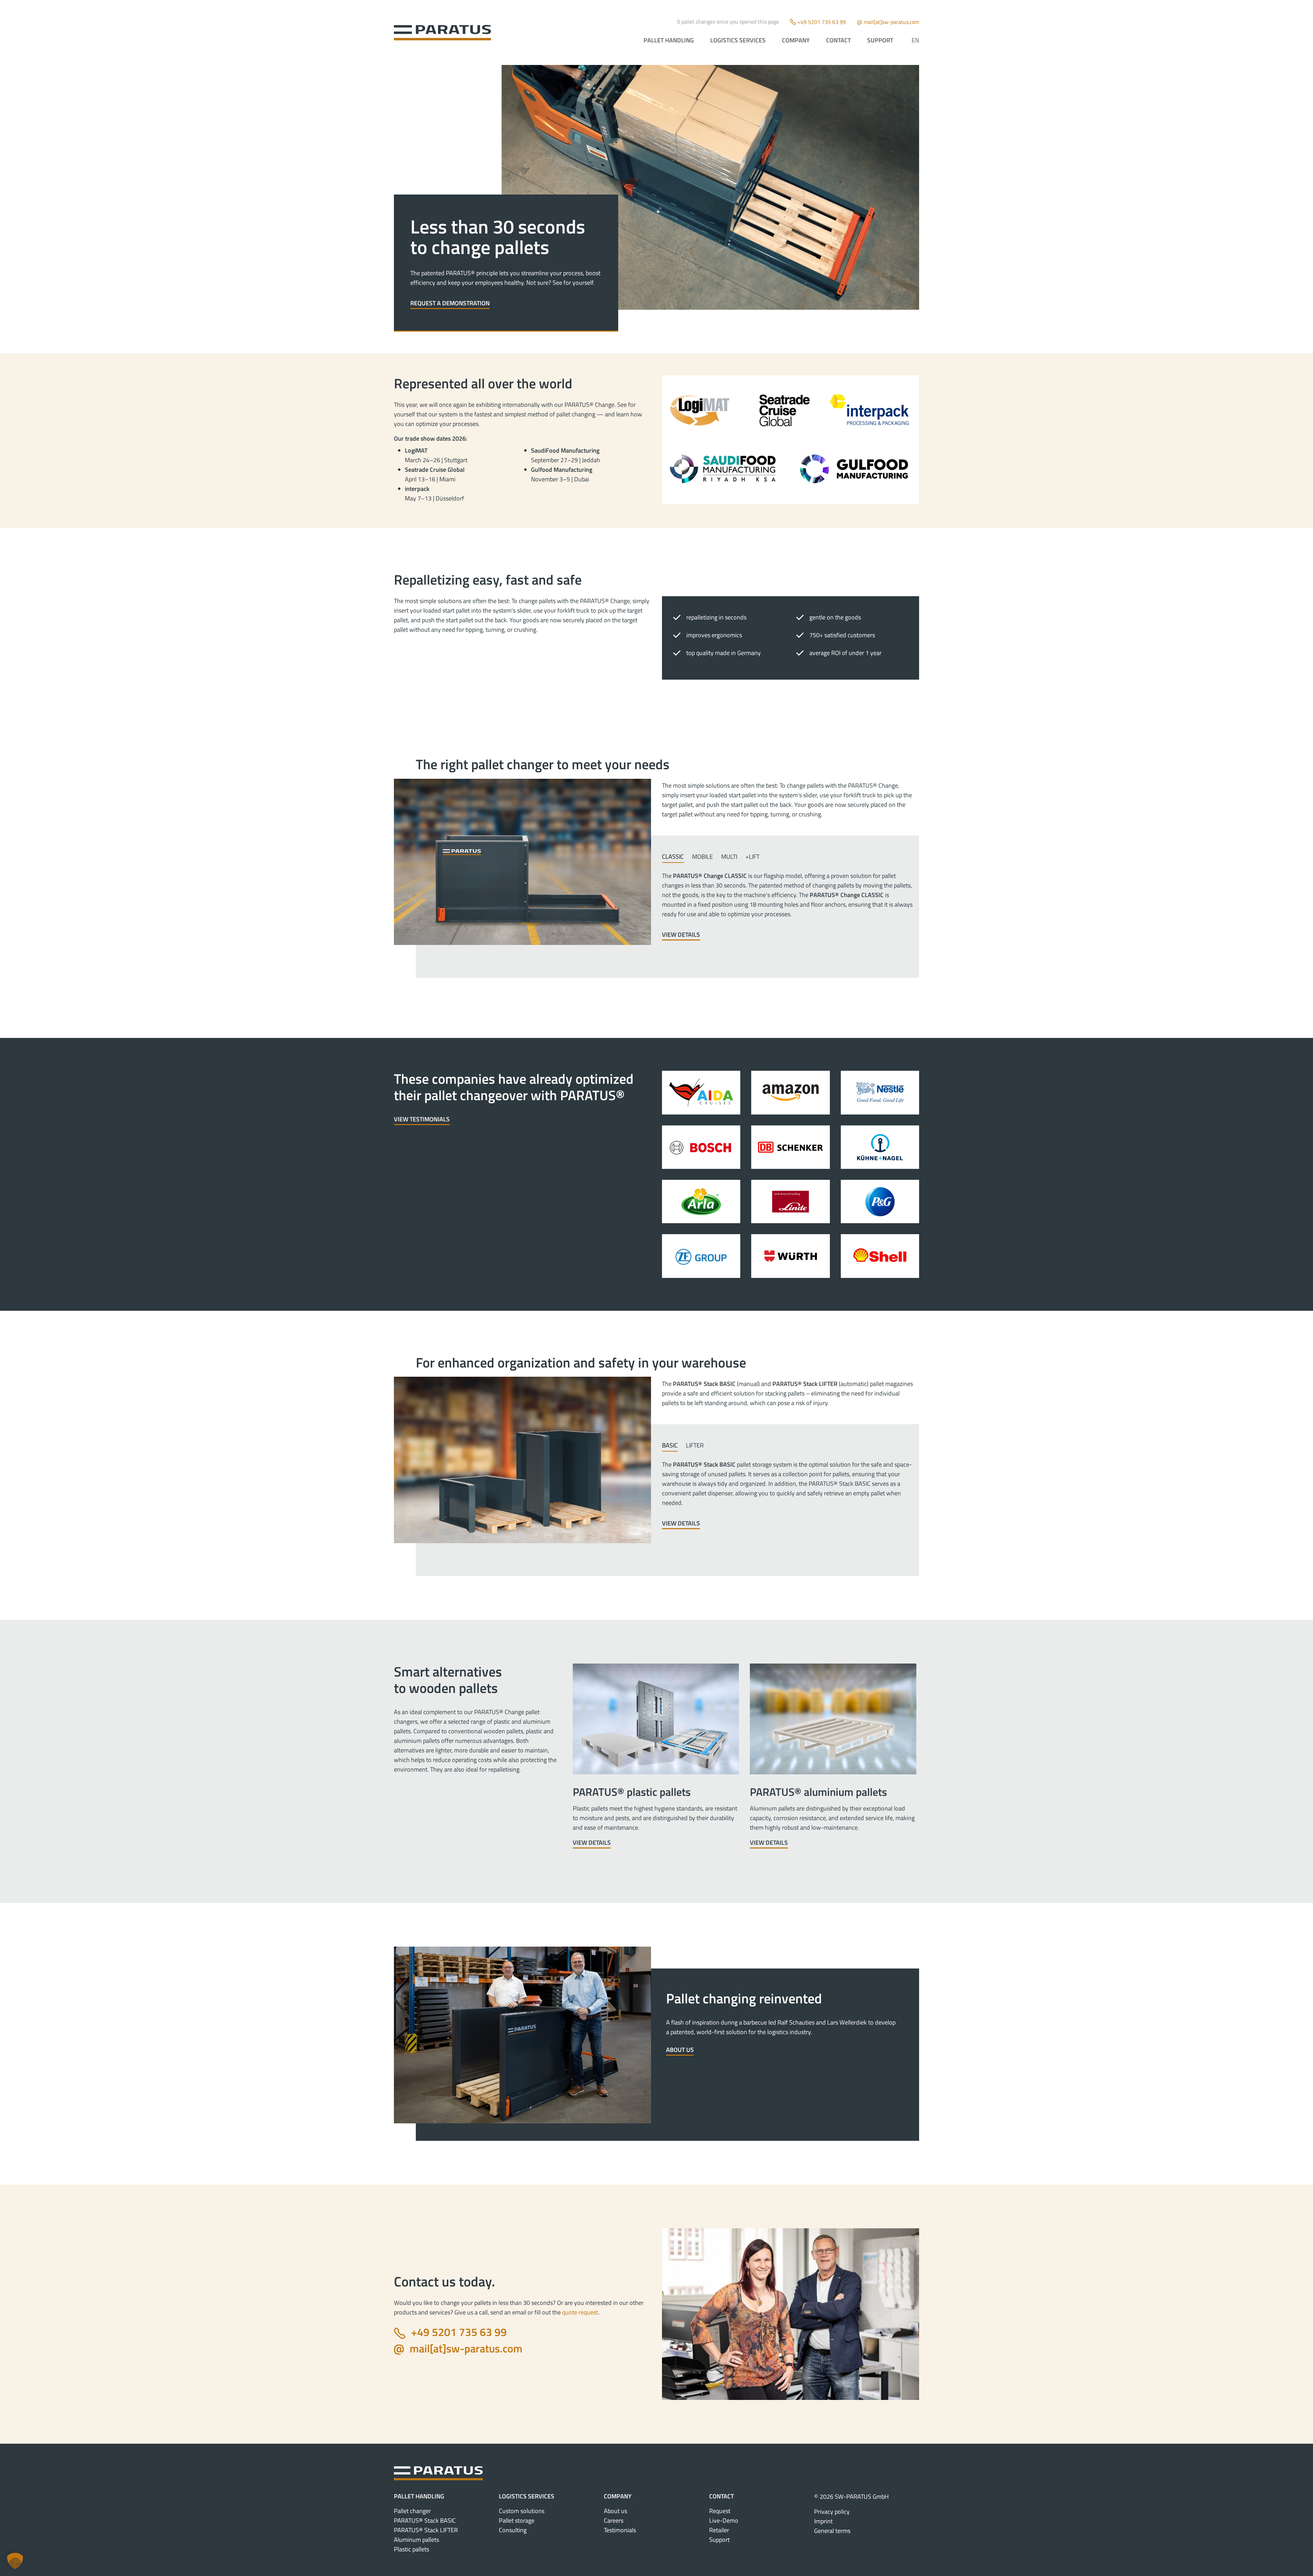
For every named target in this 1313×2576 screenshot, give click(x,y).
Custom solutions (522, 2511)
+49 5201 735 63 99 (822, 22)
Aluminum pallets (416, 2540)
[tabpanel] (788, 906)
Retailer (719, 2530)
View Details (681, 935)
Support (719, 2540)
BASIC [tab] (670, 1445)
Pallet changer (412, 2511)
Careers (614, 2520)
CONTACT (838, 40)
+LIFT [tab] (752, 857)
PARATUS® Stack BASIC (425, 2520)
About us (680, 2050)
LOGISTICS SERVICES (738, 40)
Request (720, 2511)
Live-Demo (724, 2520)
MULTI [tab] (729, 857)
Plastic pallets (412, 2549)
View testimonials (422, 1119)
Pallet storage (517, 2520)
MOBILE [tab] (702, 857)
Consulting (513, 2530)
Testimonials (620, 2530)
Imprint (823, 2521)
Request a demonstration (450, 303)
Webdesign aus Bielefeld (657, 2568)
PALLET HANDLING (669, 40)
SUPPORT (880, 40)
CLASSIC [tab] (673, 857)
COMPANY (796, 40)
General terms (832, 2531)
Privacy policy (832, 2512)
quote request (580, 2312)
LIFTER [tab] (695, 1445)
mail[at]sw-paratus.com (891, 22)
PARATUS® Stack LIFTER (426, 2530)
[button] (15, 2561)
